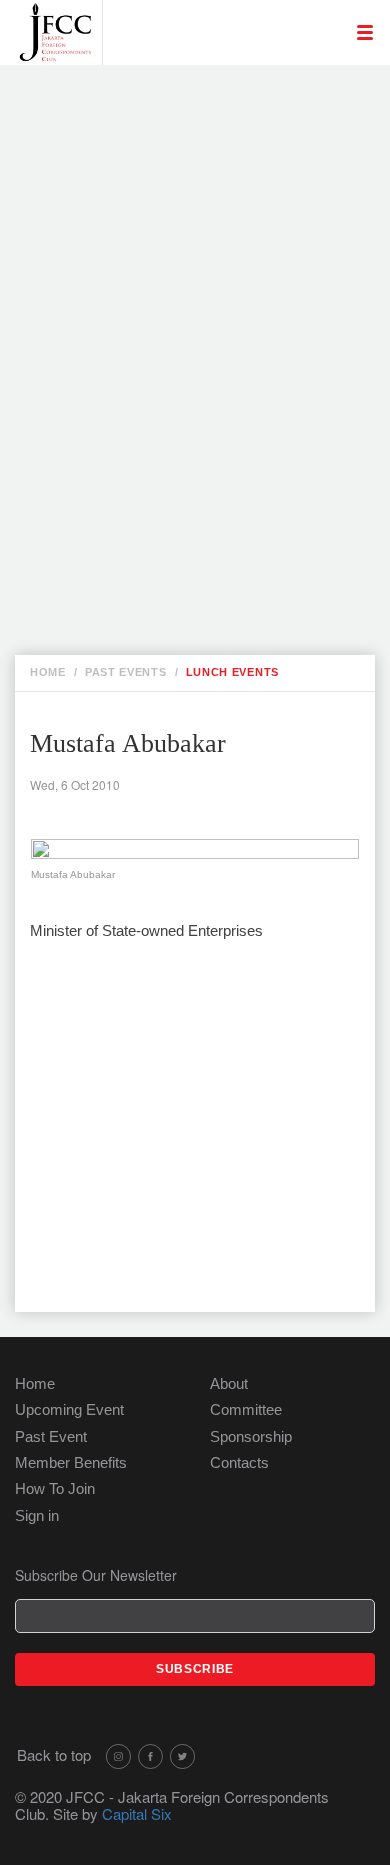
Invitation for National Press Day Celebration (201, 166)
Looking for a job (189, 92)
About (229, 1383)
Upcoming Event (69, 1409)
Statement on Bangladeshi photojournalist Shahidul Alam (210, 589)
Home (35, 1383)
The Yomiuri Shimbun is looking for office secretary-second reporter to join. (207, 218)
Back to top (54, 1754)
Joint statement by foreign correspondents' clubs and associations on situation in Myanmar (197, 352)
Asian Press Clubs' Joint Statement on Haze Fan (210, 414)
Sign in (37, 1515)
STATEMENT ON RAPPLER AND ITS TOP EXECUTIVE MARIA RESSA (213, 465)
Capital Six (137, 1813)
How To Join (55, 1488)
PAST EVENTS (126, 672)
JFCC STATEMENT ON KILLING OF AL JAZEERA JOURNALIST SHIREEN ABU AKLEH (209, 280)
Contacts (239, 1462)
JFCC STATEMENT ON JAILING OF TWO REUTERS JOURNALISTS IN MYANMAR (199, 528)
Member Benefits (71, 1462)
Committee (246, 1409)
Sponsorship (251, 1436)
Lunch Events (232, 672)
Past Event (51, 1436)
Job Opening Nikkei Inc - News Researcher (198, 124)
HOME (48, 672)
